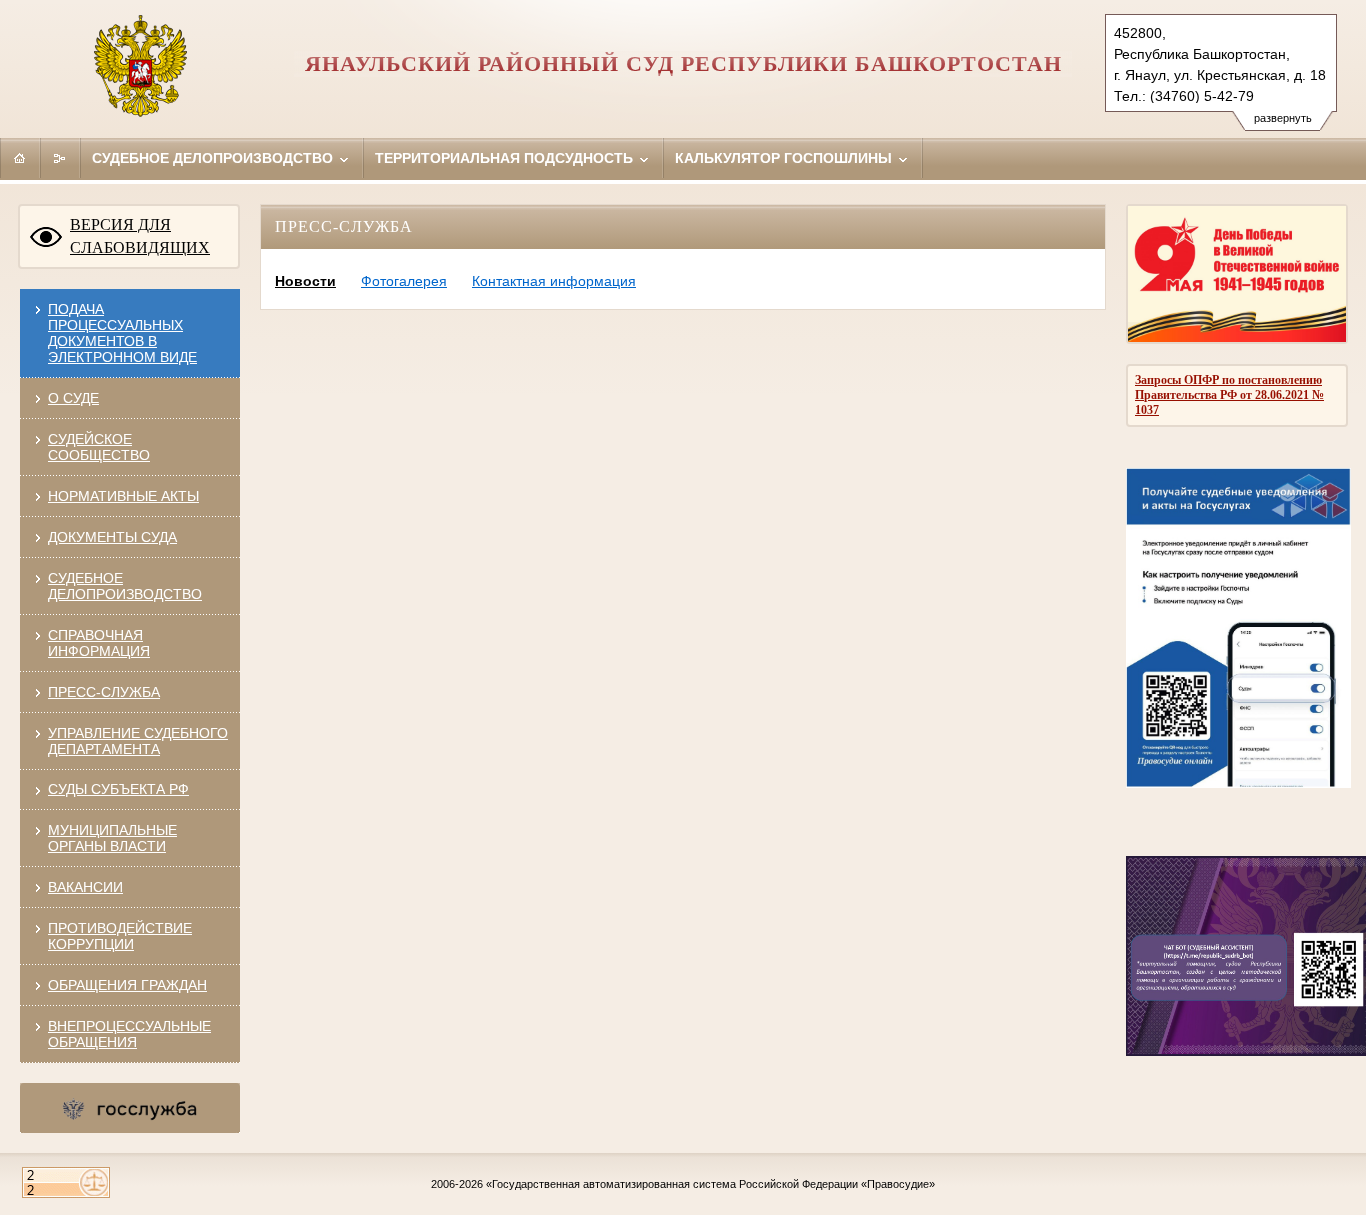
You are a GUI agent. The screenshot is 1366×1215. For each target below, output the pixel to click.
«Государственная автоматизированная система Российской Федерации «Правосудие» (710, 1184)
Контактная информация (554, 281)
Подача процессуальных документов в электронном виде (122, 333)
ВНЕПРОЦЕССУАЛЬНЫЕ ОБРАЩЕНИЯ (129, 1034)
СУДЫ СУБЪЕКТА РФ (118, 789)
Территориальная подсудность (506, 158)
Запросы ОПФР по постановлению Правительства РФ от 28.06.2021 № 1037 (1229, 395)
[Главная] (20, 158)
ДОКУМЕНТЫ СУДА (112, 537)
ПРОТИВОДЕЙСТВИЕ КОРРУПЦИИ (120, 936)
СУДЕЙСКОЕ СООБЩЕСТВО (99, 447)
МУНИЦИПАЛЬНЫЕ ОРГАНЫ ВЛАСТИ (112, 838)
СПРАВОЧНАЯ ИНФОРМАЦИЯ (99, 643)
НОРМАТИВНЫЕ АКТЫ (123, 496)
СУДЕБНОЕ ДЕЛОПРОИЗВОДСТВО (125, 586)
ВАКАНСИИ (85, 887)
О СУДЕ (73, 398)
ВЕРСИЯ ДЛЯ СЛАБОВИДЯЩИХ (140, 236)
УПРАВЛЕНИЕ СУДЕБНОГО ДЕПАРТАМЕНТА (138, 741)
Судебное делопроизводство (214, 158)
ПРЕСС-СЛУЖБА (104, 692)
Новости (305, 281)
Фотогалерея (404, 281)
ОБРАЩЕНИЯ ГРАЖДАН (127, 985)
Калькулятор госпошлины (785, 158)
